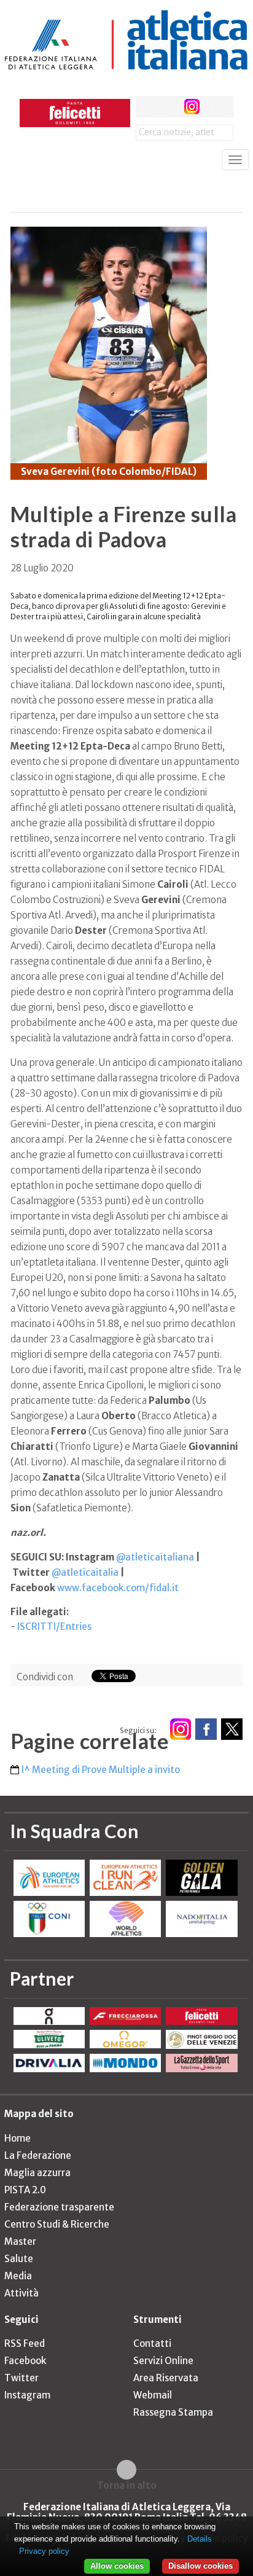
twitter (169, 107)
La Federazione (38, 2155)
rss (215, 107)
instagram (192, 107)
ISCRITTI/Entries (54, 1627)
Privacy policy (44, 2551)
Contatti (152, 2343)
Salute (19, 2259)
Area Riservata (166, 2378)
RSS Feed (25, 2343)
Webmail (153, 2395)
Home (18, 2138)
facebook (146, 107)
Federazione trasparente (59, 2207)
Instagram (27, 2395)
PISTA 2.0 (25, 2190)
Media (18, 2276)
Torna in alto (127, 2485)
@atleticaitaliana (155, 1557)
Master (20, 2241)
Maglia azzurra (37, 2173)
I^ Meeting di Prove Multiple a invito (101, 1770)
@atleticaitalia (85, 1572)
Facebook (25, 2361)
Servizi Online (163, 2361)
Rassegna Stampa (173, 2412)
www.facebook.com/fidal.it (118, 1588)
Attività (21, 2293)
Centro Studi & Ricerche (57, 2224)
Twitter (21, 2378)
